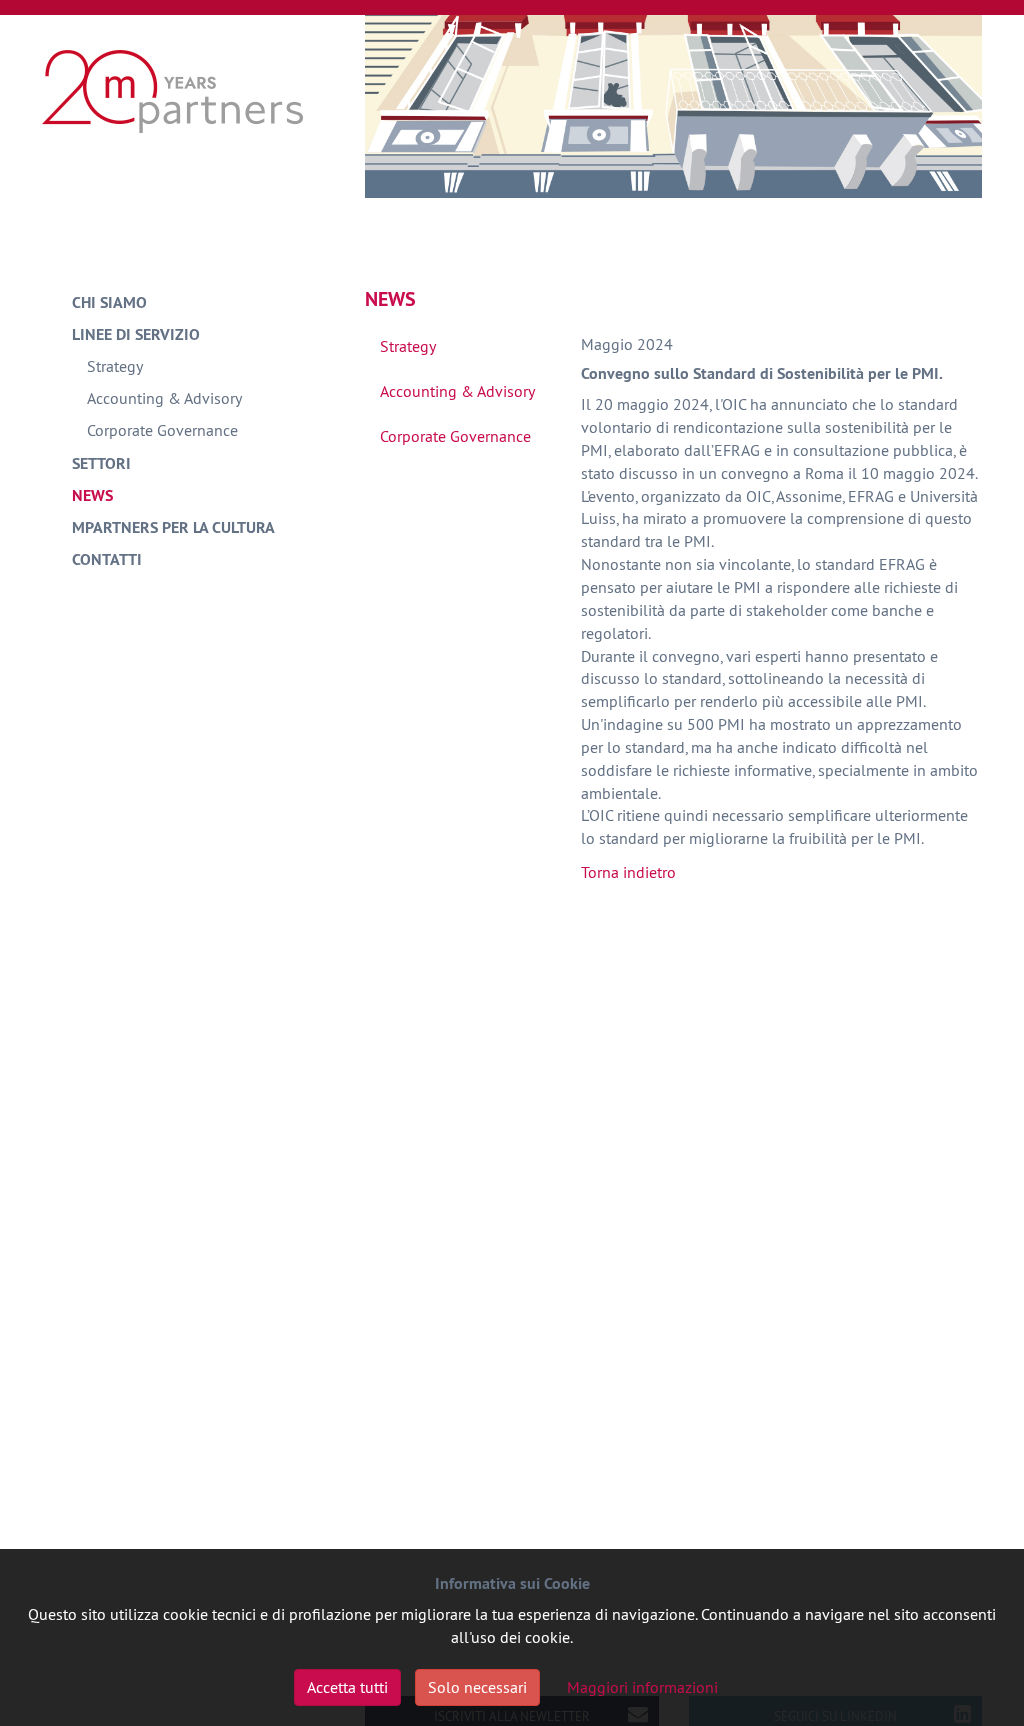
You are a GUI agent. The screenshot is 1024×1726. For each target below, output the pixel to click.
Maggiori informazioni (642, 1687)
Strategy (115, 366)
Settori (101, 463)
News (92, 495)
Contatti (107, 559)
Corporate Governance (162, 430)
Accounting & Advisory (164, 398)
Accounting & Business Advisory (173, 90)
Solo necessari (477, 1687)
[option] (673, 106)
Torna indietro (628, 872)
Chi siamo (109, 302)
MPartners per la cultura (173, 527)
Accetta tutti (347, 1687)
